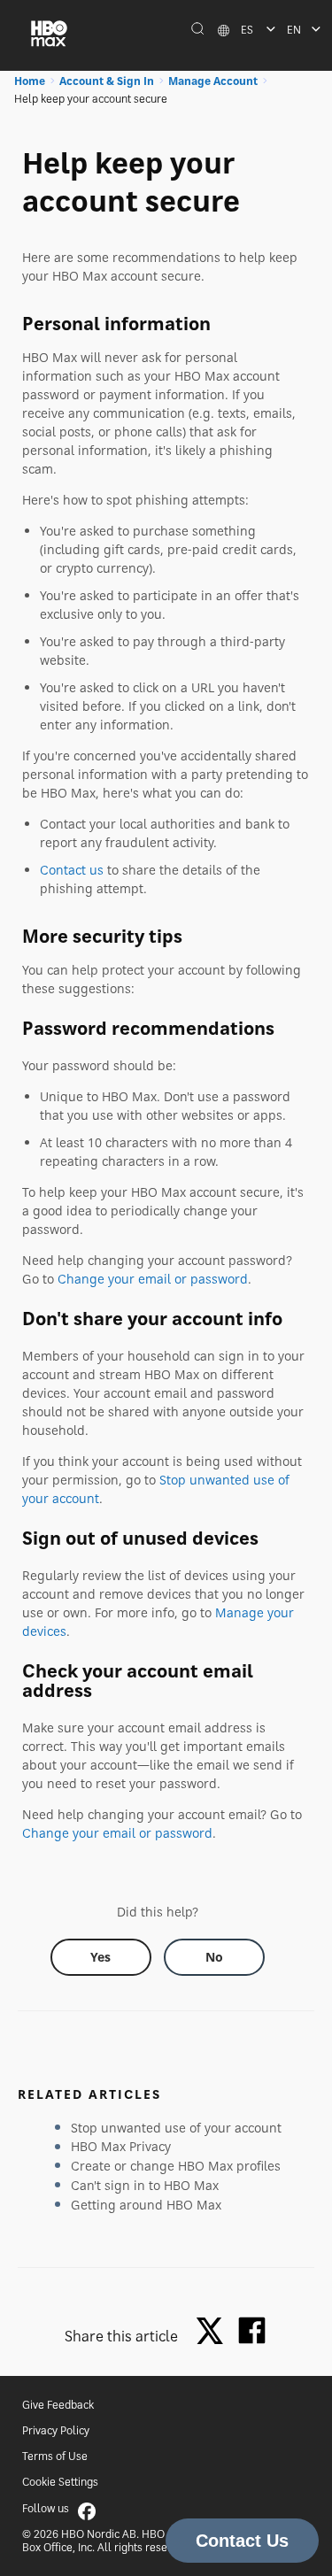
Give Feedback (58, 2405)
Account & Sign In (107, 81)
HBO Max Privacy (121, 2146)
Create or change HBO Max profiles (176, 2166)
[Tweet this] (214, 2332)
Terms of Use (55, 2456)
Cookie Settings (60, 2482)
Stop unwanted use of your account (176, 2128)
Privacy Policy (56, 2430)
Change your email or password (153, 1279)
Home (30, 81)
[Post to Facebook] (252, 2330)
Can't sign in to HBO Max (145, 2185)
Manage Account (213, 81)
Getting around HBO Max (146, 2205)
